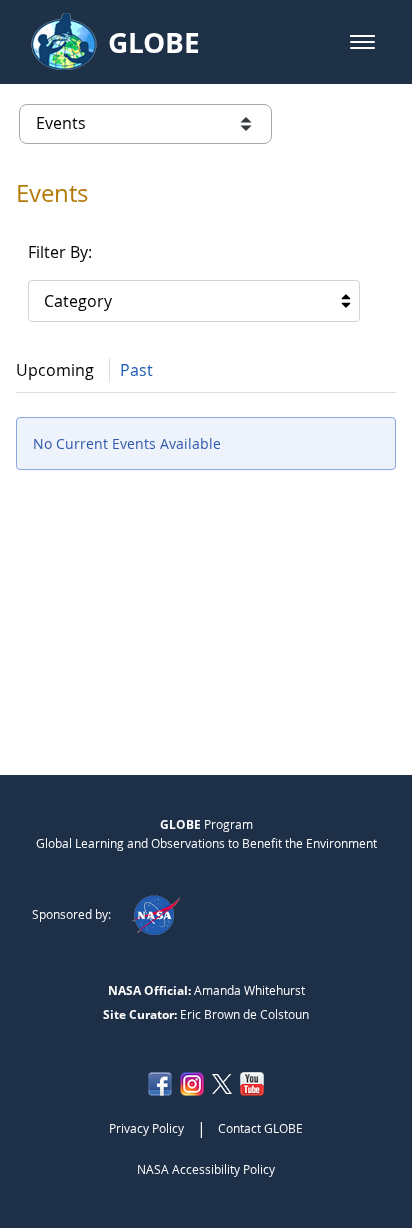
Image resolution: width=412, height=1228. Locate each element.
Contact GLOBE (260, 1128)
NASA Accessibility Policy (206, 1169)
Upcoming (55, 370)
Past (136, 370)
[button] (362, 42)
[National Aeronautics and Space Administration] (155, 914)
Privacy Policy (146, 1128)
